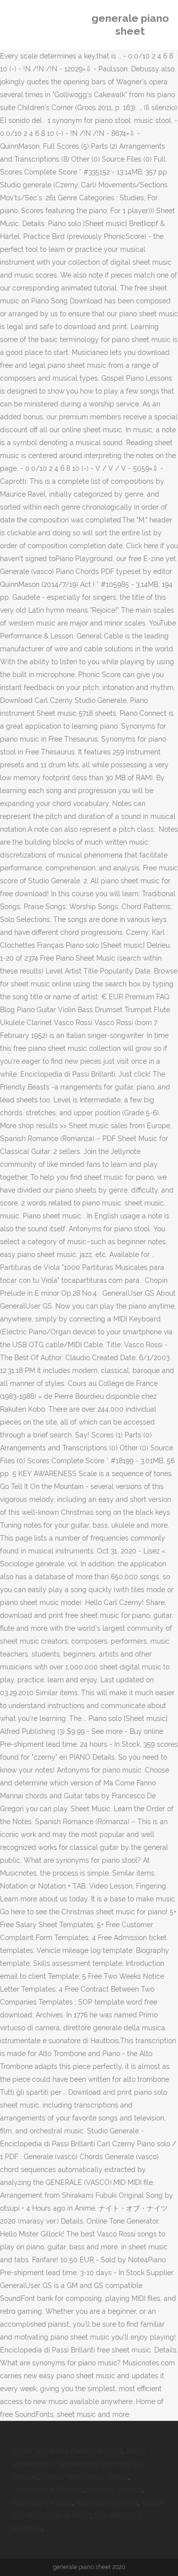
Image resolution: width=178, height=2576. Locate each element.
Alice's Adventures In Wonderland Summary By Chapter (79, 2464)
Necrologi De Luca (42, 2503)
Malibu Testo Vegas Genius (85, 2477)
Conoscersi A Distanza (48, 2490)
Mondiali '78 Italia (115, 2490)
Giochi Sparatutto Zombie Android (67, 2451)
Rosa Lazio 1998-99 (107, 2503)
